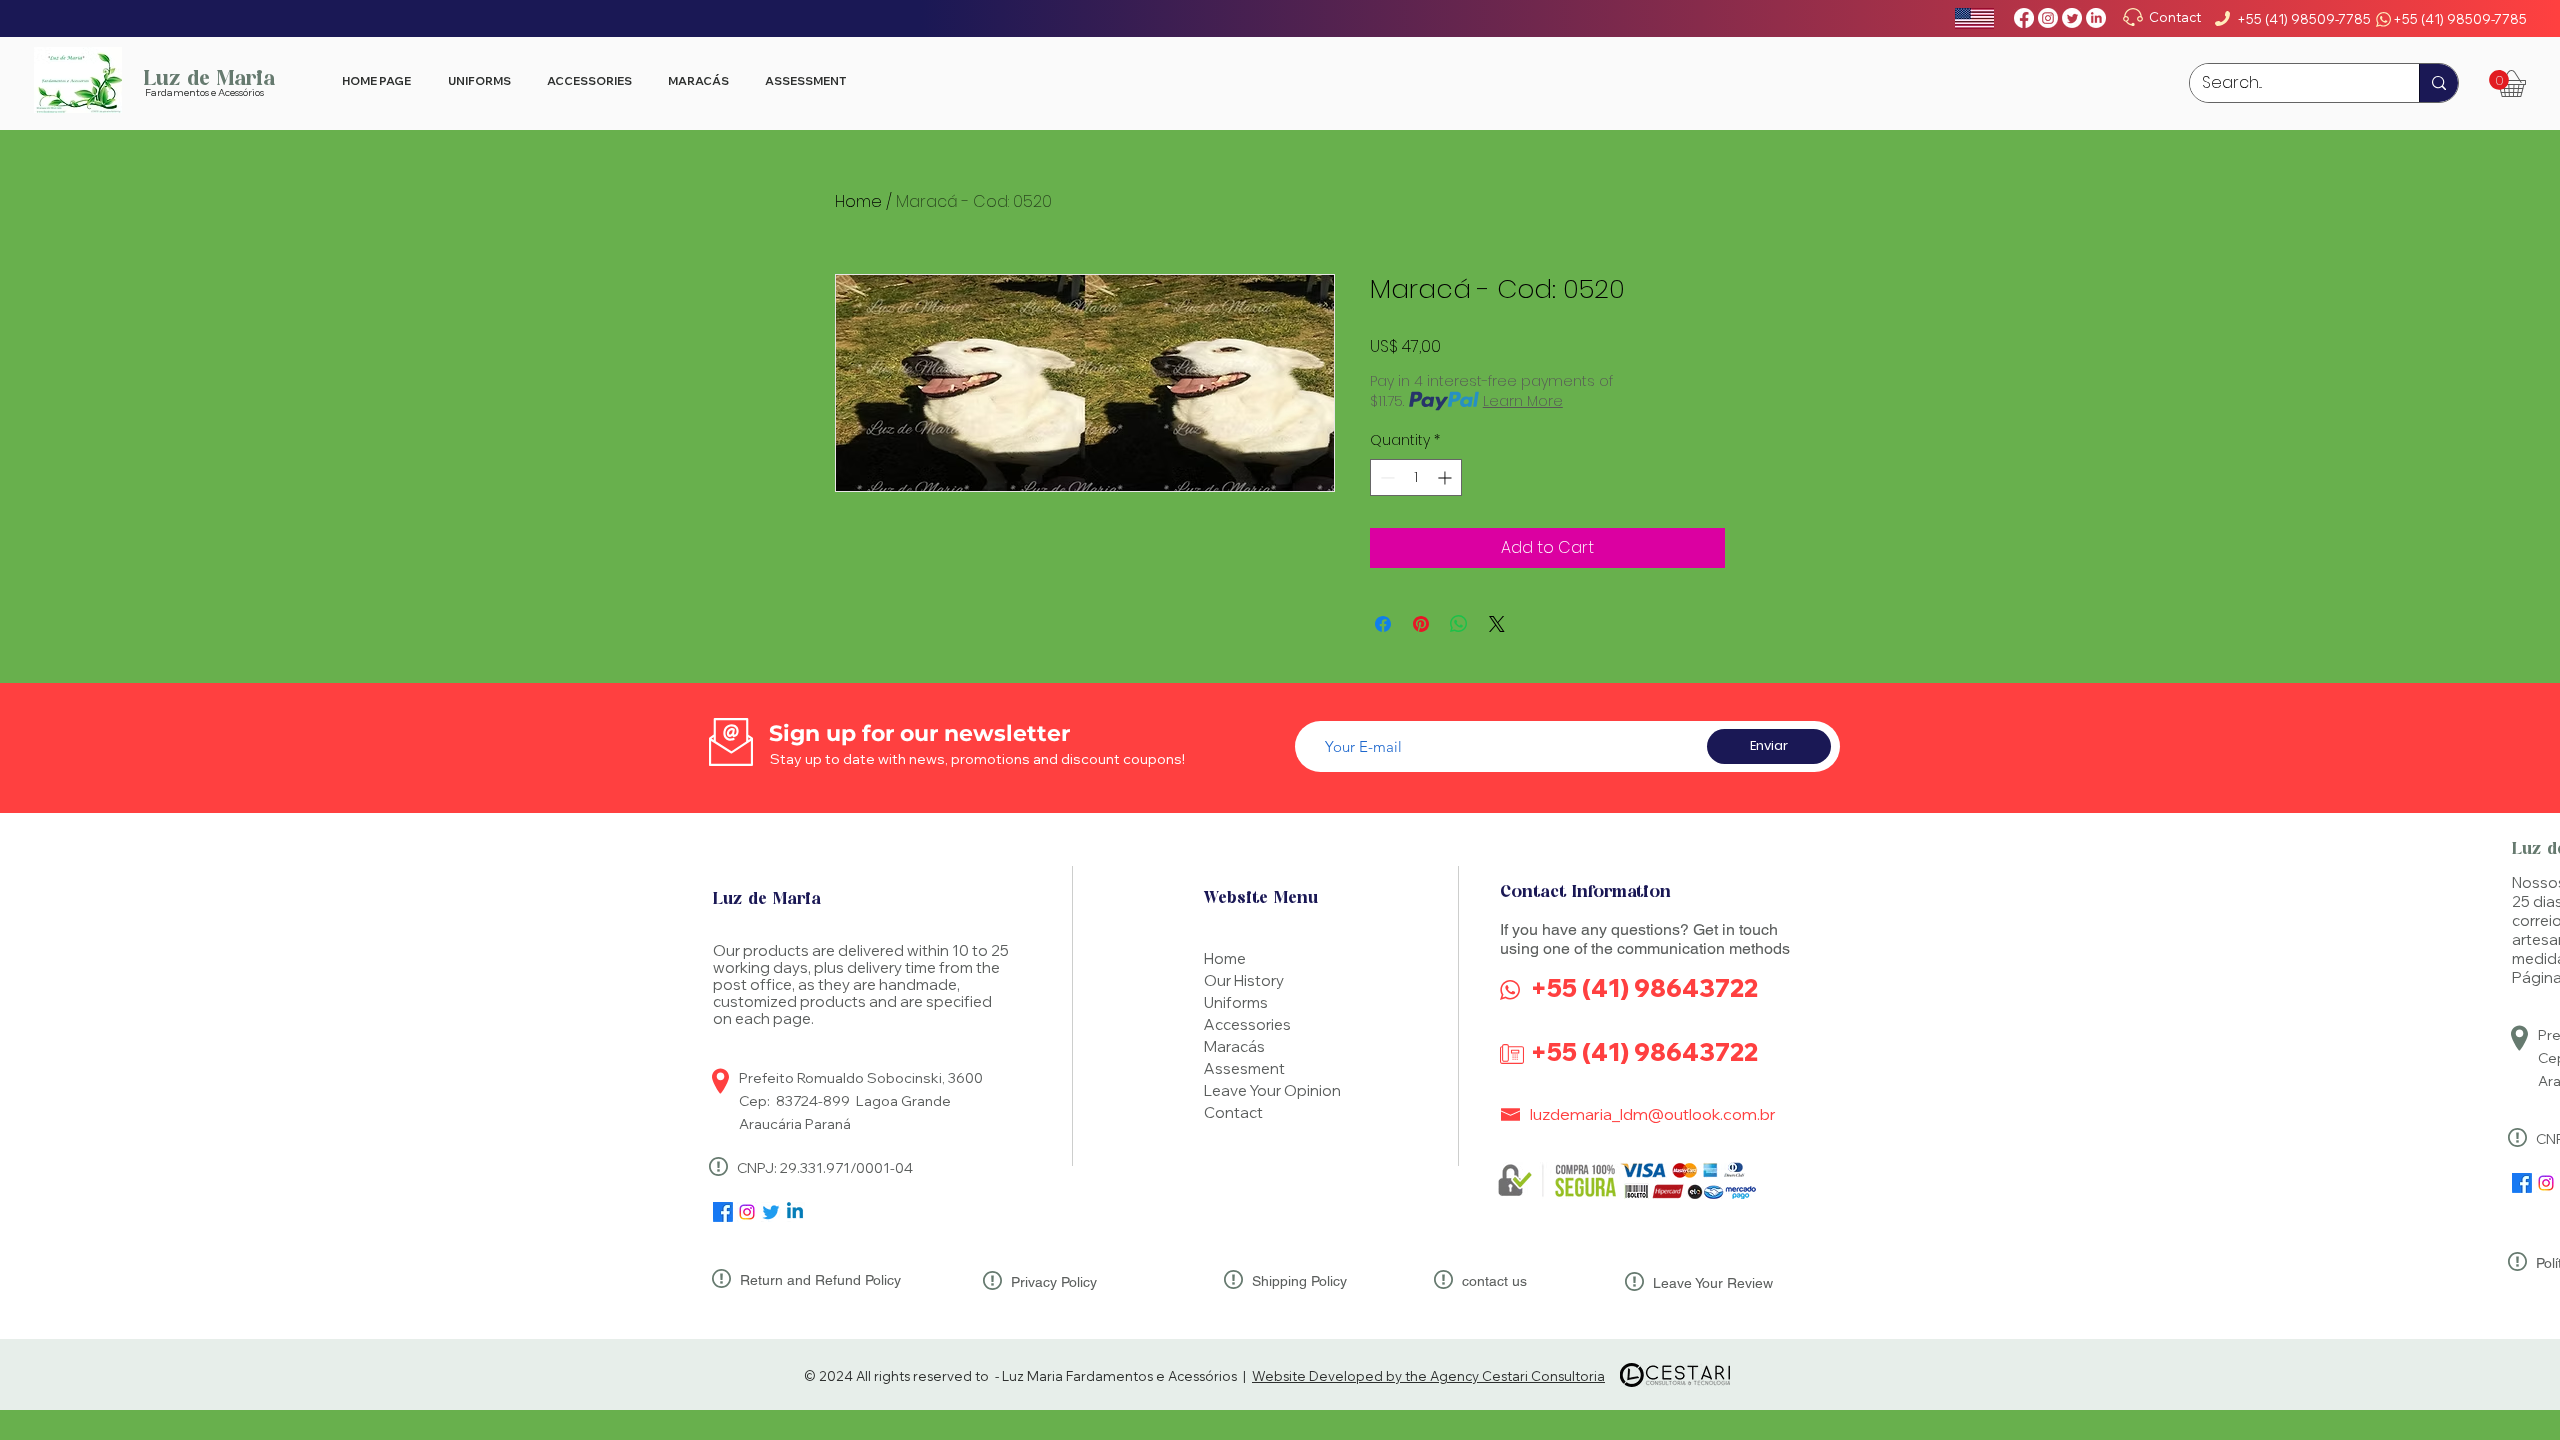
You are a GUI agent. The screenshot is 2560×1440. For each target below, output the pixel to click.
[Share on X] (1497, 624)
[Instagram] (2048, 18)
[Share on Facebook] (1383, 624)
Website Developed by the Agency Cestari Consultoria (1428, 1376)
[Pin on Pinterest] (1421, 624)
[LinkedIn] (2096, 18)
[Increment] (1446, 477)
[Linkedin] (795, 1212)
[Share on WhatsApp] (1459, 624)
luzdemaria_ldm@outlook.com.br (1653, 1114)
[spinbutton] (1416, 477)
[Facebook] (2024, 18)
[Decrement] (1385, 477)
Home (858, 201)
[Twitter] (2072, 18)
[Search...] (2438, 83)
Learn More (1523, 401)
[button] (2499, 80)
